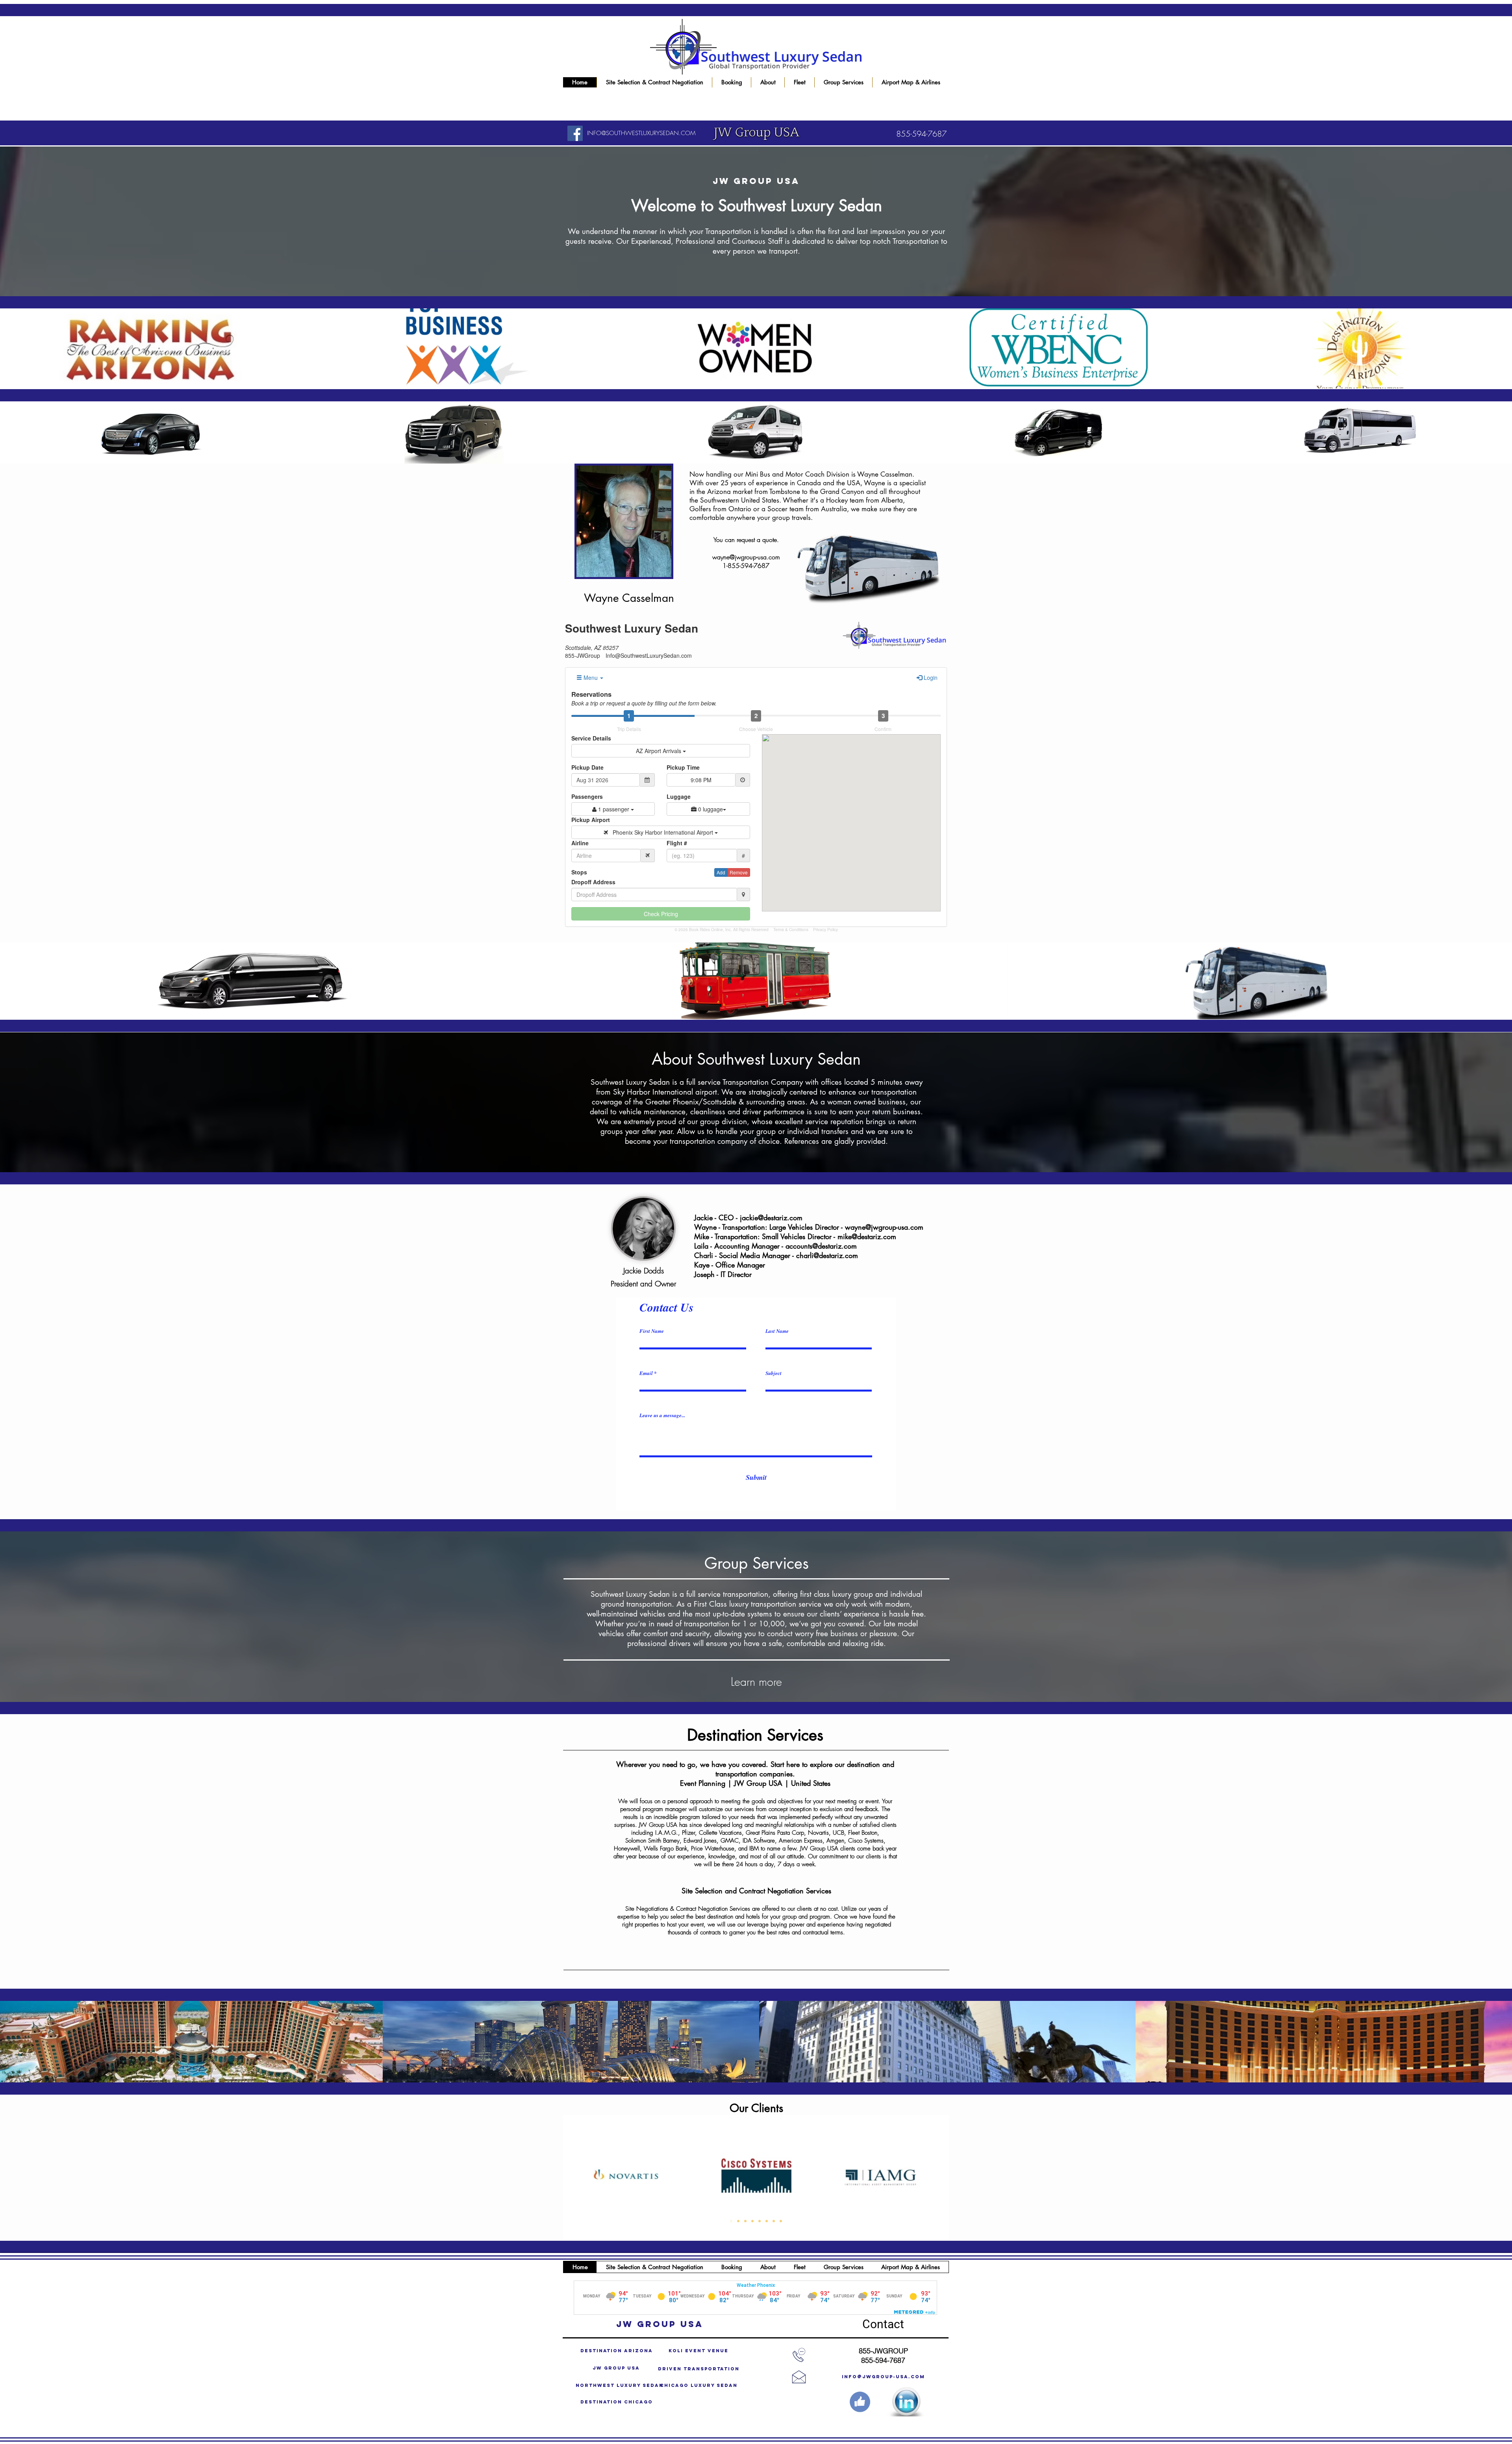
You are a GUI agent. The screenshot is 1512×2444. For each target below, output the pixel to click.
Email (646, 1373)
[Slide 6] (767, 2221)
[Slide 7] (774, 2221)
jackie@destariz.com (771, 1217)
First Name (652, 1331)
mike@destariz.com (867, 1236)
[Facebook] (575, 133)
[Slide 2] (738, 2221)
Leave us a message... (662, 1415)
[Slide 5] (760, 2221)
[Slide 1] (731, 2221)
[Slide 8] (781, 2221)
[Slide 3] (745, 2221)
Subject (774, 1373)
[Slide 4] (752, 2221)
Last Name (777, 1331)
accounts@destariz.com (821, 1246)
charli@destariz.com (827, 1255)
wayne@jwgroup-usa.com (746, 557)
